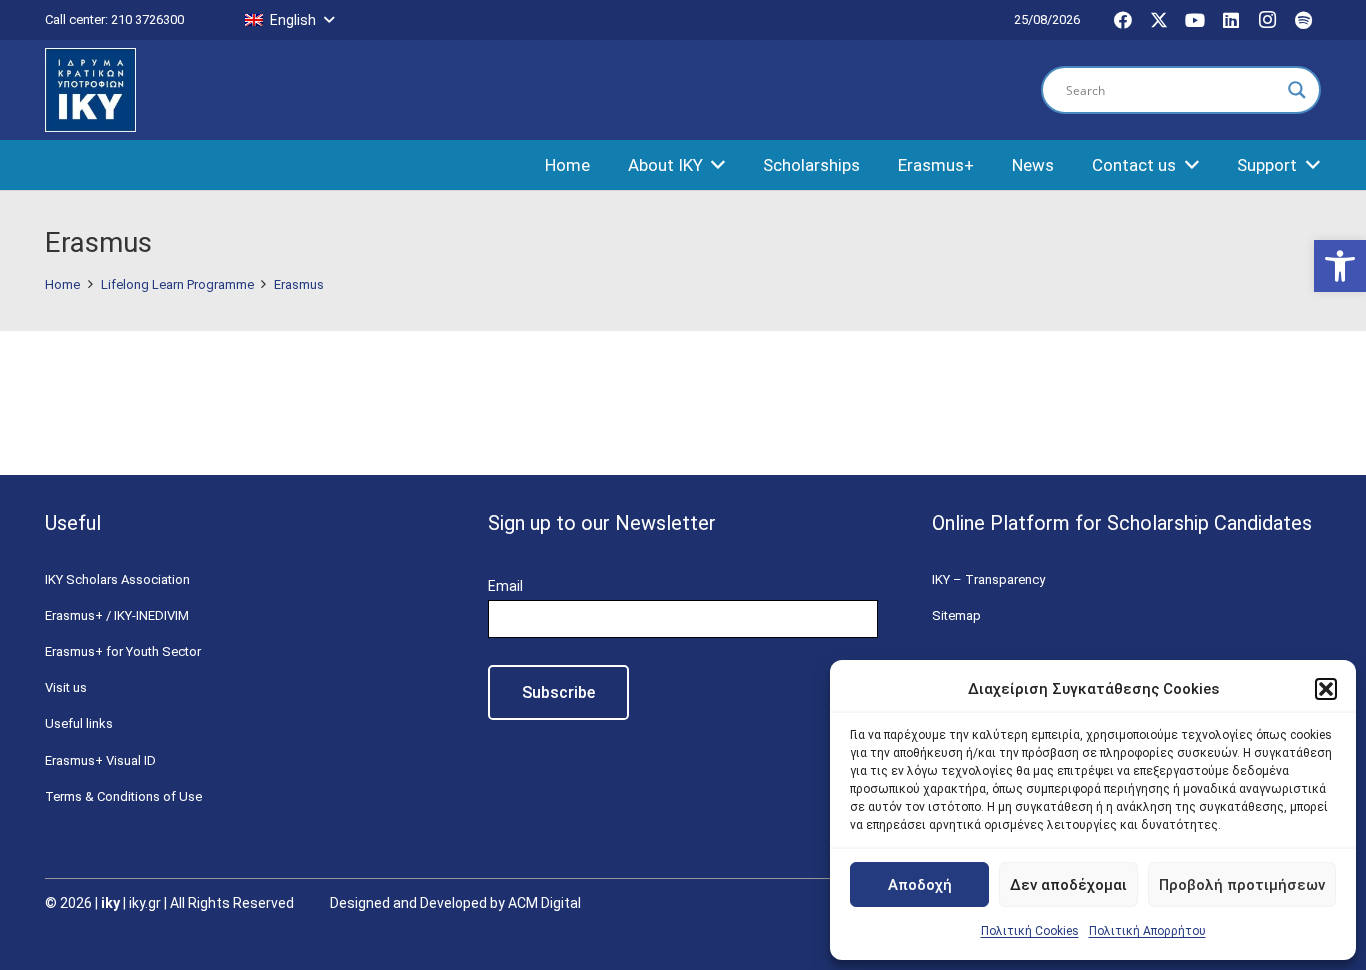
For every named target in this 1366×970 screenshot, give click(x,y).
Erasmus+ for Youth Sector (123, 651)
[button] (1340, 266)
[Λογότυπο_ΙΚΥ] (90, 90)
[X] (1159, 20)
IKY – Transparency (988, 579)
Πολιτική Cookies (1030, 931)
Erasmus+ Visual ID (100, 760)
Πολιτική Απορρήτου (1147, 931)
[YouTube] (1195, 20)
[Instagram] (1267, 20)
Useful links (79, 723)
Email (505, 586)
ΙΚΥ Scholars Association (117, 579)
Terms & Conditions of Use (123, 796)
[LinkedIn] (1231, 20)
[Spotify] (1303, 20)
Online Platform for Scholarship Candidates (1122, 523)
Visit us (66, 687)
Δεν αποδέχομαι (1068, 885)
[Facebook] (1123, 20)
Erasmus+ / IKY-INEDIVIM (117, 615)
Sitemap (956, 615)
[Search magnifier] (1297, 90)
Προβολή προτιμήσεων (1242, 885)
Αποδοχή (920, 885)
